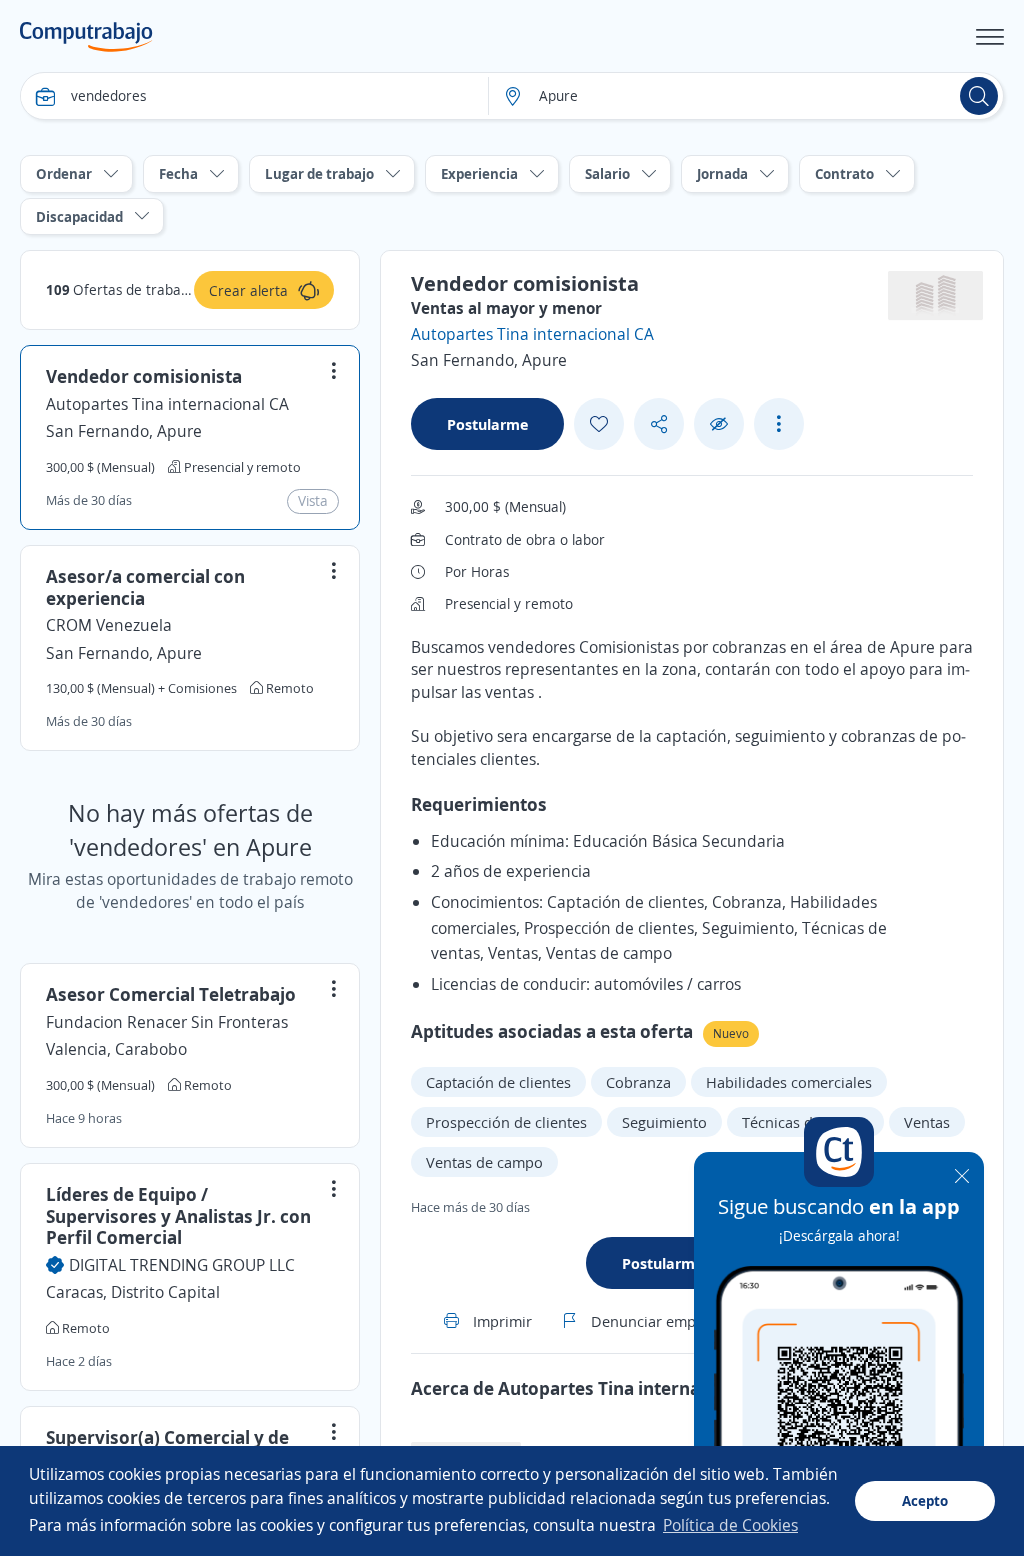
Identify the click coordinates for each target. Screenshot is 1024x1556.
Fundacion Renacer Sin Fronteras (167, 1022)
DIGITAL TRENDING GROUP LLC (182, 1265)
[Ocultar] (719, 424)
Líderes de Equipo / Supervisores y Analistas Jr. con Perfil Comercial (178, 1215)
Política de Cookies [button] (730, 1525)
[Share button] (659, 424)
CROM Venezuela (109, 625)
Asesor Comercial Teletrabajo (171, 994)
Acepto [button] (925, 1500)
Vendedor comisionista (144, 376)
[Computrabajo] (86, 37)
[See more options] (779, 424)
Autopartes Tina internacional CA (167, 404)
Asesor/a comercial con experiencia (145, 587)
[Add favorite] (599, 424)
